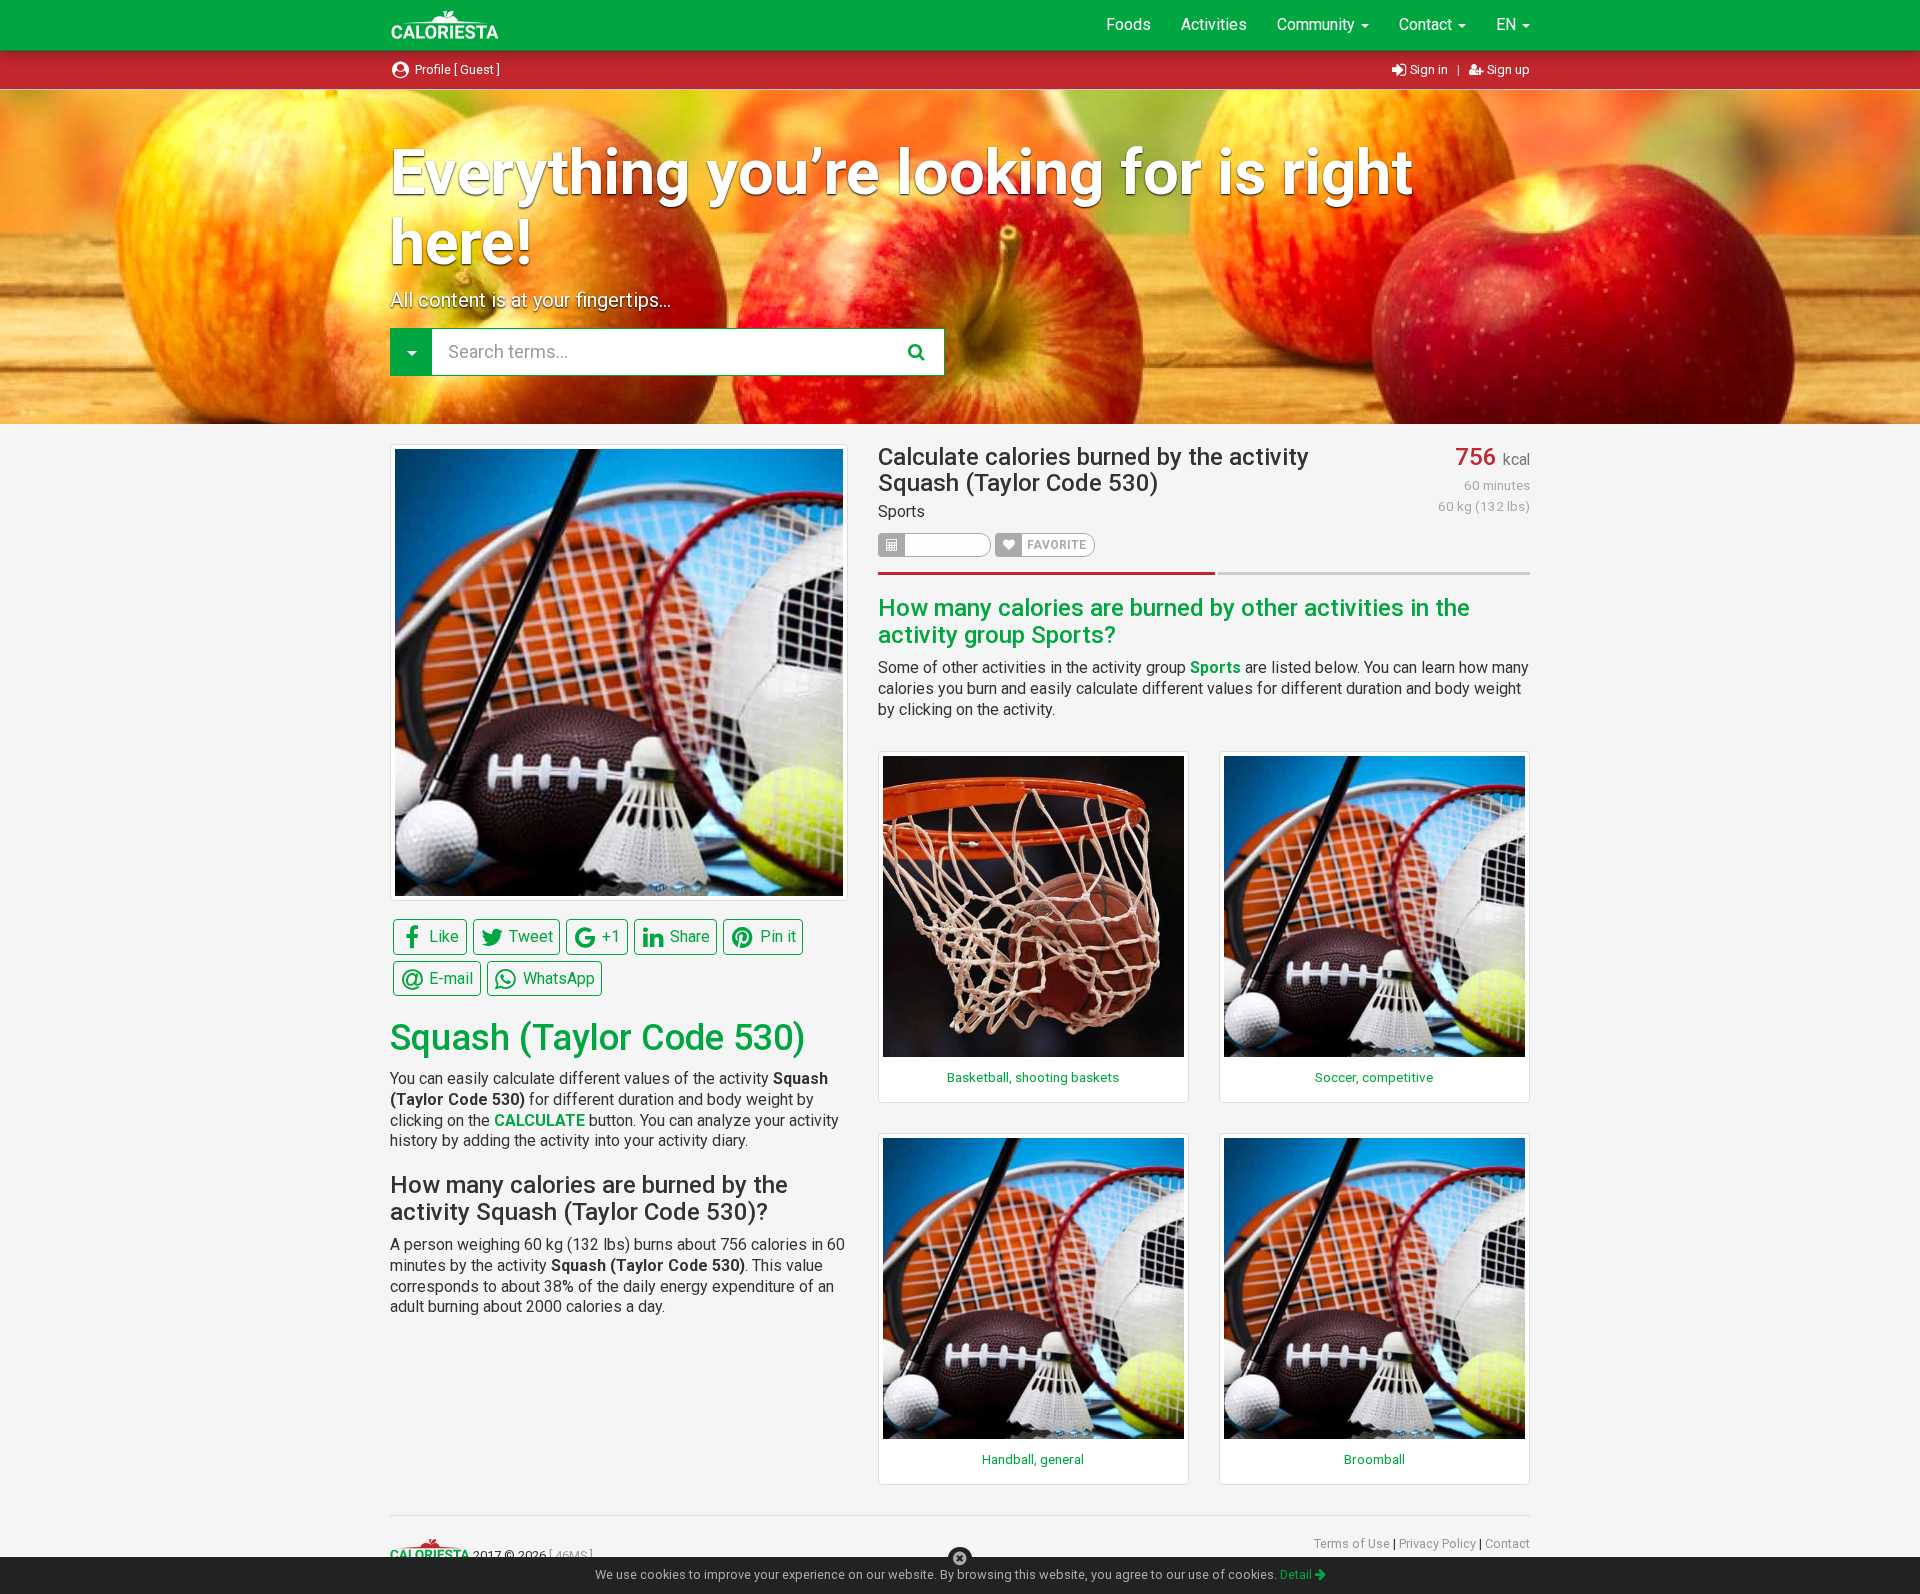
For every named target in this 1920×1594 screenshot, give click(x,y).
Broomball (1374, 1459)
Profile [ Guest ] (456, 69)
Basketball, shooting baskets (1033, 1077)
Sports (901, 511)
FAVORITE (1055, 545)
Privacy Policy (1439, 1543)
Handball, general (1033, 1459)
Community (1318, 24)
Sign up (1507, 69)
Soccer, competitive (1374, 1077)
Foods (1128, 24)
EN (1508, 24)
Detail (1297, 1574)
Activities (1214, 24)
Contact (1427, 24)
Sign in (1429, 69)
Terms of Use (1353, 1543)
